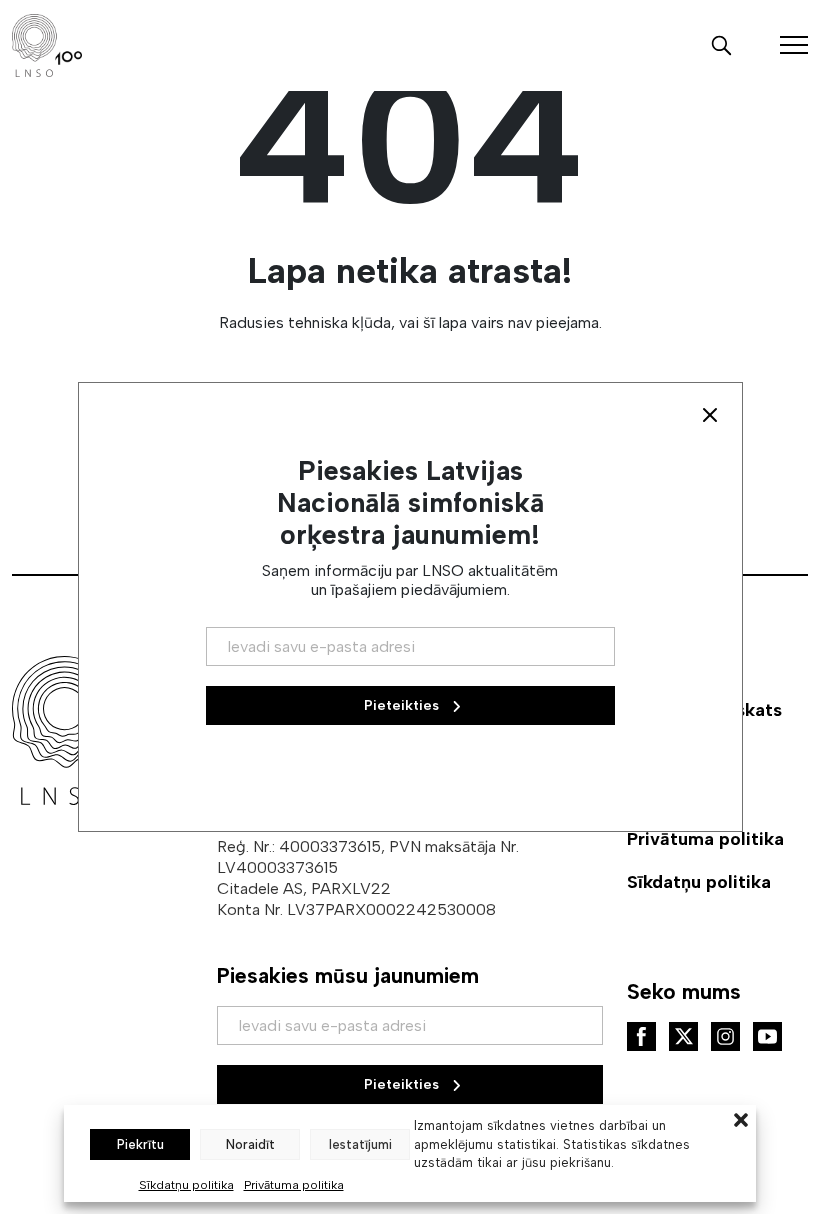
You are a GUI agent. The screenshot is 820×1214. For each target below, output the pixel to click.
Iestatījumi (360, 1144)
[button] (741, 1118)
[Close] (710, 415)
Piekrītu (140, 1144)
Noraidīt (250, 1144)
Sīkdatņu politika (186, 1185)
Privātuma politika (294, 1185)
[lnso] (47, 45)
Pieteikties (403, 1084)
